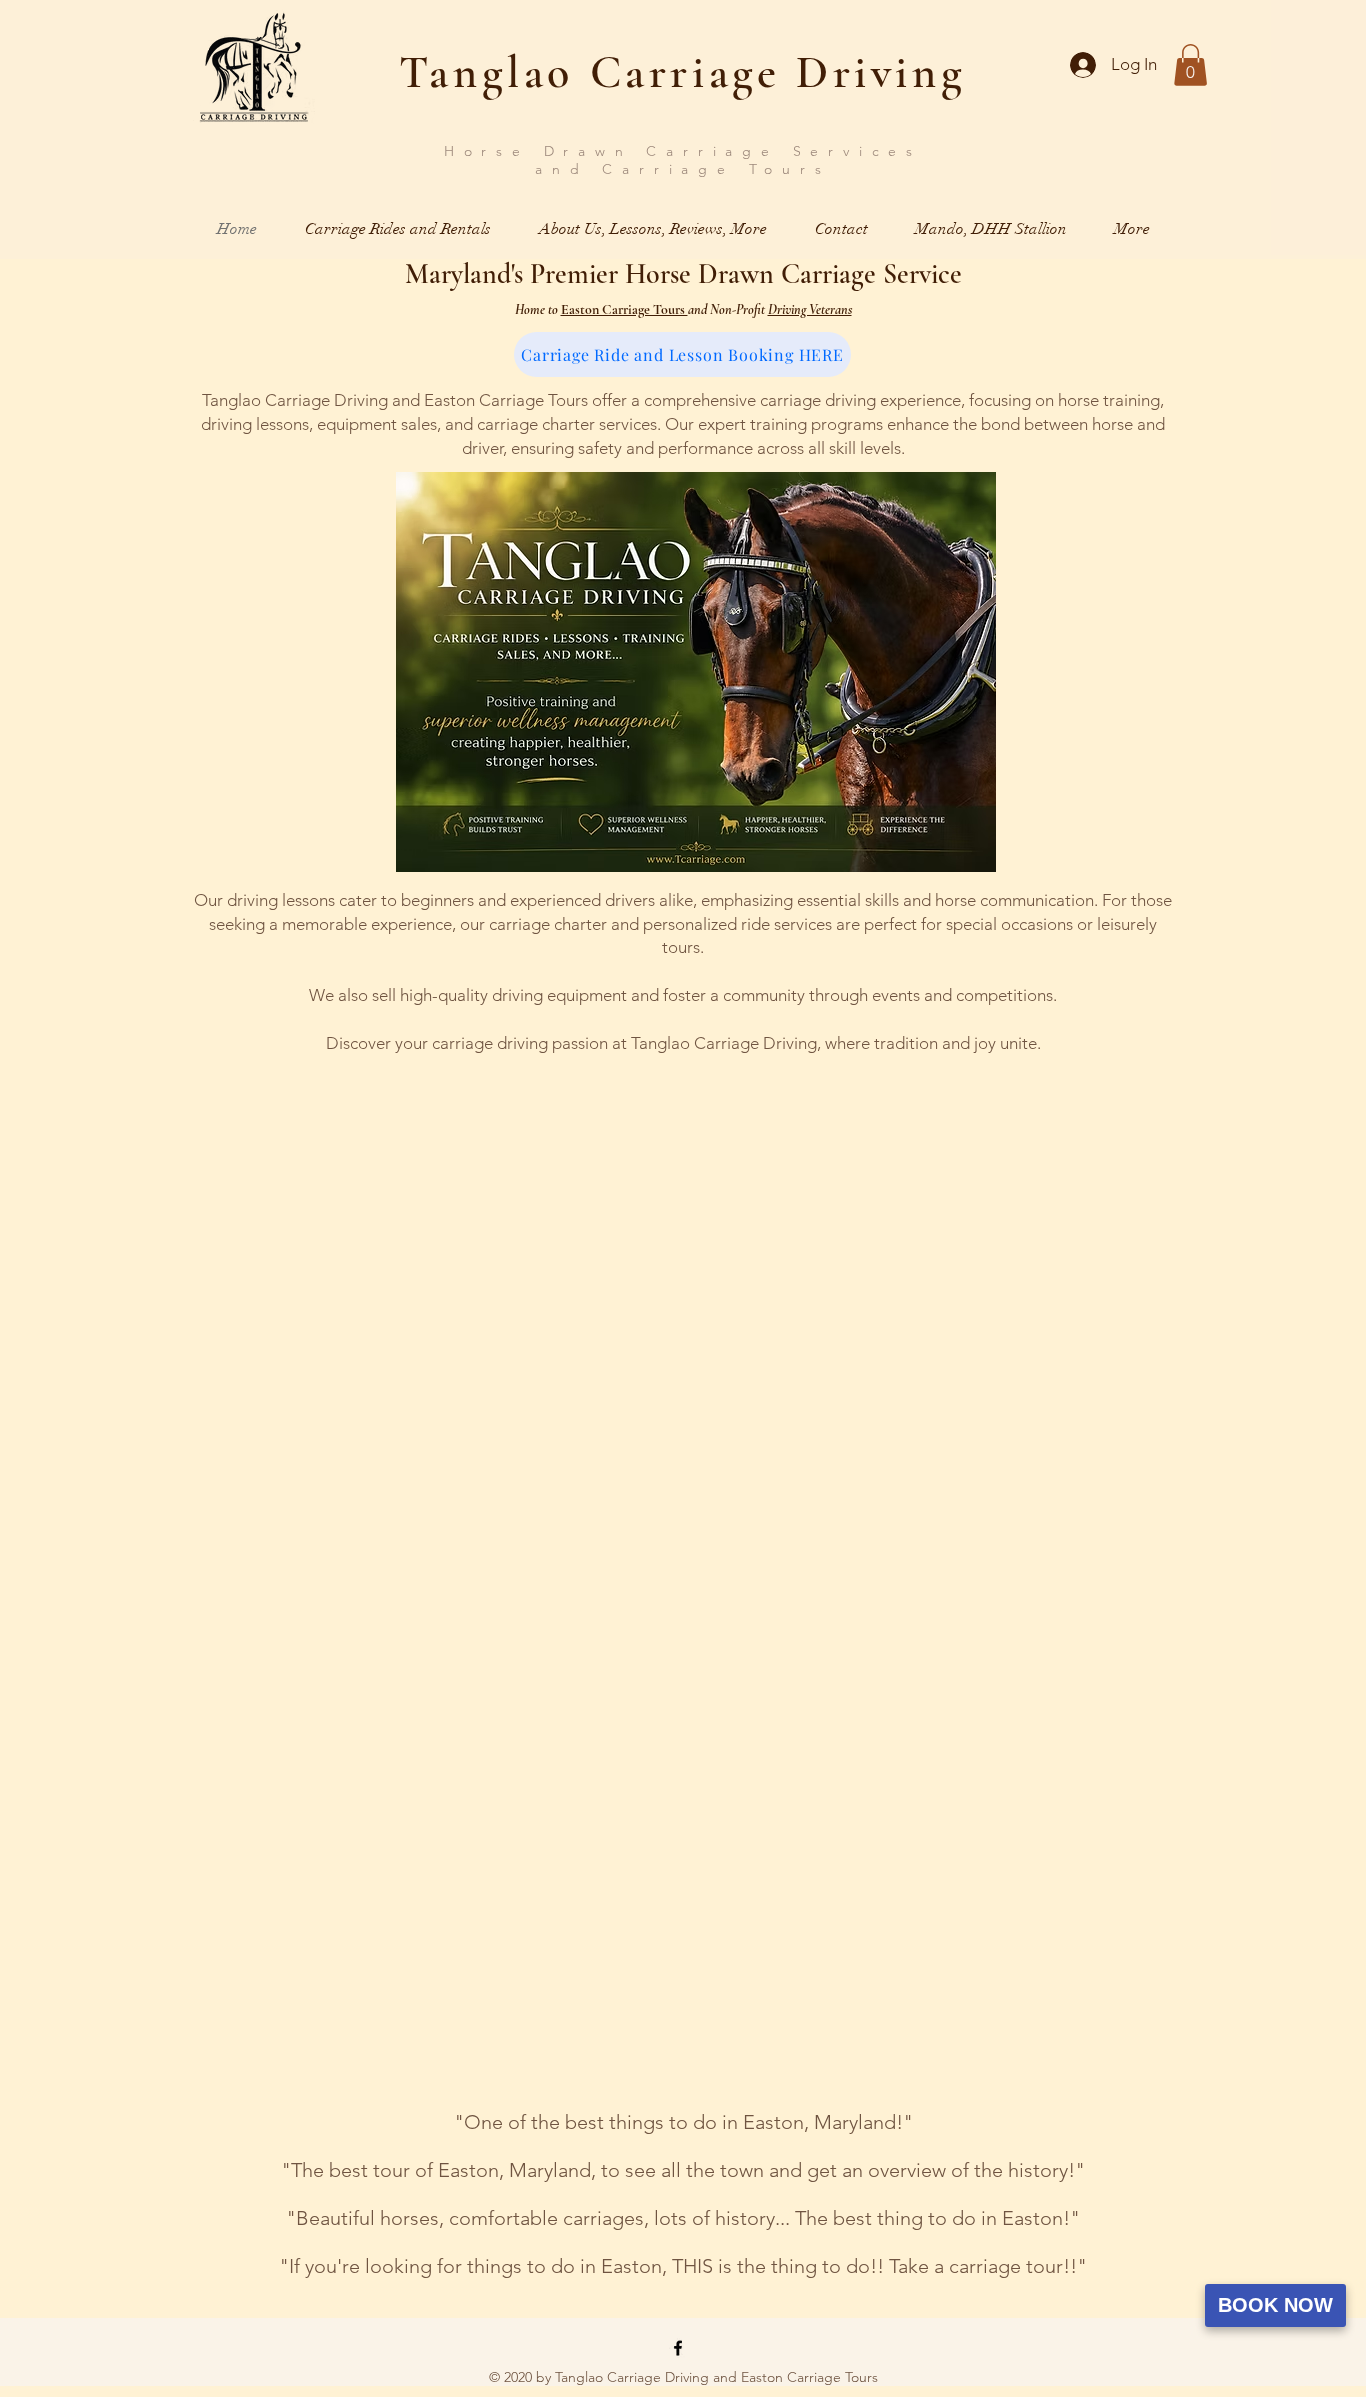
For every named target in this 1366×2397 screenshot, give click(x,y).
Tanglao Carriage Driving (682, 72)
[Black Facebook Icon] (678, 2348)
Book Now (1275, 2305)
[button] (1190, 65)
